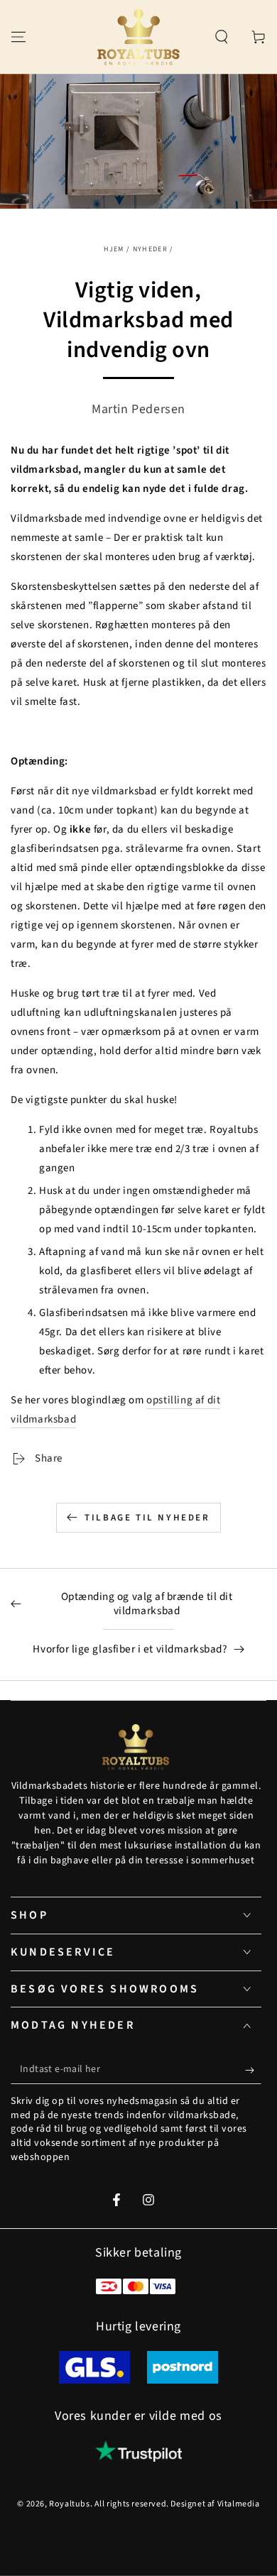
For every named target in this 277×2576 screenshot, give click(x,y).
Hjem (114, 249)
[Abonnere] (253, 2070)
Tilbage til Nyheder (147, 1518)
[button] (222, 37)
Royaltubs (69, 2504)
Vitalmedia (239, 2504)
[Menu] (18, 37)
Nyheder (150, 249)
